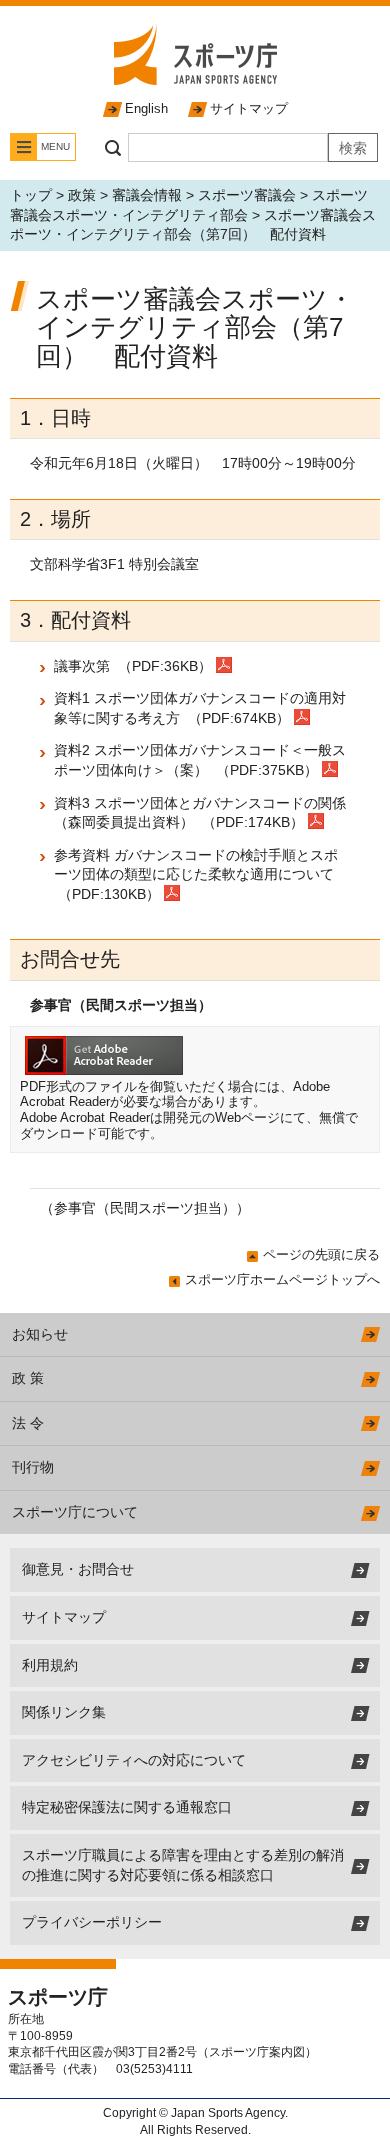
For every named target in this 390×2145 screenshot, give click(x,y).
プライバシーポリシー (92, 1922)
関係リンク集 (64, 1712)
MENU (55, 146)
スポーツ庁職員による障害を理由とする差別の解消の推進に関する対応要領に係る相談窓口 (183, 1865)
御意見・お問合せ (78, 1569)
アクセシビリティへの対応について (134, 1760)
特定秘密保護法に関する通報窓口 (127, 1807)
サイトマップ (249, 108)
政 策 (28, 1378)
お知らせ (40, 1334)
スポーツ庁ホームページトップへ (282, 1279)
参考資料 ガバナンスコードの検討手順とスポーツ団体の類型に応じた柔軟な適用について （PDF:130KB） (196, 874)
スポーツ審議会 (247, 195)
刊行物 (33, 1467)
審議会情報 (147, 195)
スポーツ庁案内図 (257, 2052)
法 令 (28, 1423)
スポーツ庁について (75, 1512)
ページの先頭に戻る (321, 1254)
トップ (31, 195)
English (146, 108)
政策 (82, 195)
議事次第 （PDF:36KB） (135, 666)
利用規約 (50, 1665)
